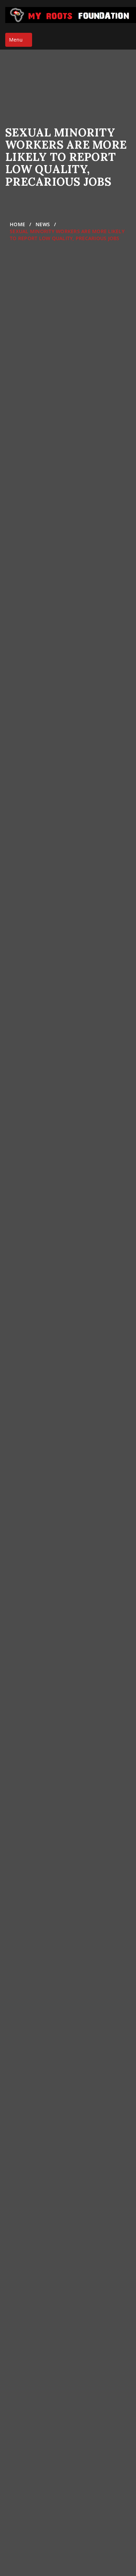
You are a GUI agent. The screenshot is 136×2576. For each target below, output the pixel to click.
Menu (20, 41)
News (43, 224)
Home (17, 224)
